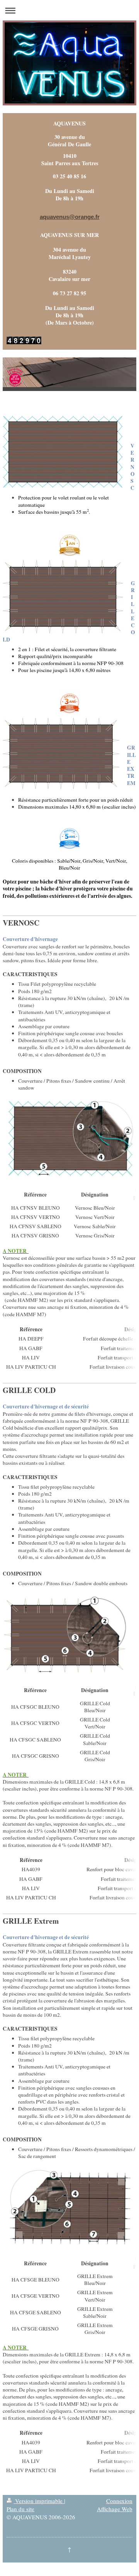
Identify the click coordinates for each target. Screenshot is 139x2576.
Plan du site (20, 2509)
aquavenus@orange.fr (70, 217)
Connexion (119, 2501)
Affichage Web (115, 2509)
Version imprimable (39, 2501)
